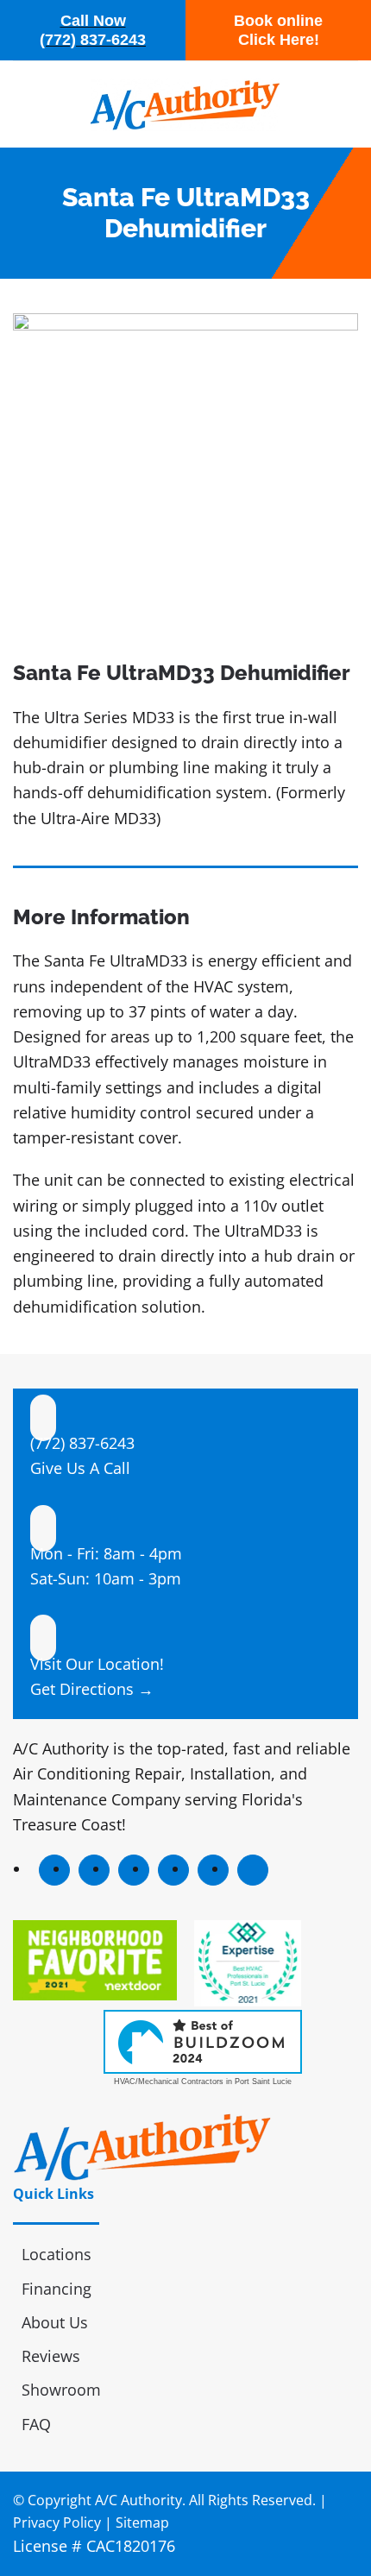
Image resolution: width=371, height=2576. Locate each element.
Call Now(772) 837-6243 (93, 30)
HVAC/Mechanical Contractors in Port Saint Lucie (203, 2082)
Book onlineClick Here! (278, 30)
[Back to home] (185, 104)
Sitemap (142, 2522)
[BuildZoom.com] (203, 2042)
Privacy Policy (57, 2522)
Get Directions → (92, 1689)
